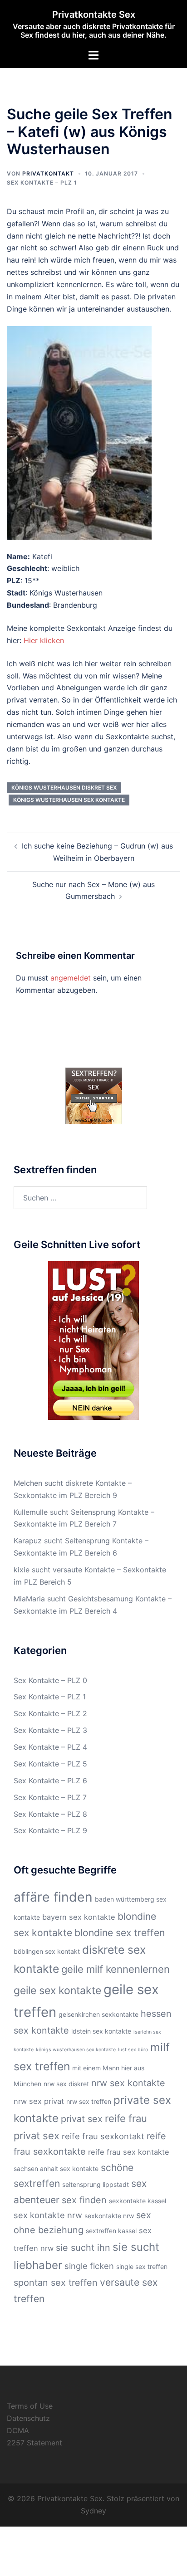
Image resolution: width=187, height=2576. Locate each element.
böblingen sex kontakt (47, 1951)
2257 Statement (34, 2443)
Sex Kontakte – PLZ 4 (50, 1747)
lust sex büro (133, 2050)
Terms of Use (30, 2406)
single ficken (89, 2266)
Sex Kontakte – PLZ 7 (50, 1797)
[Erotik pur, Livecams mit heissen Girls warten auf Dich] (93, 1340)
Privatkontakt (48, 173)
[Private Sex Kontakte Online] (94, 1095)
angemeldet (71, 978)
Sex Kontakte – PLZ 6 (50, 1781)
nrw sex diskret (66, 2084)
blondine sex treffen (120, 1933)
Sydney (93, 2511)
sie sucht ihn (83, 2248)
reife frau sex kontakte (129, 2152)
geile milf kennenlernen (116, 1969)
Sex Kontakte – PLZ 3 (50, 1730)
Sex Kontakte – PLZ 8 (50, 1814)
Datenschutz (28, 2418)
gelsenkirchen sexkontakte (98, 2014)
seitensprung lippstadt (96, 2184)
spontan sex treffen (56, 2283)
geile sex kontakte (57, 1991)
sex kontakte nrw (48, 2215)
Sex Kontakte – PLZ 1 (42, 183)
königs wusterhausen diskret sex (64, 788)
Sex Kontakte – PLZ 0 (50, 1680)
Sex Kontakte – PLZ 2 (50, 1713)
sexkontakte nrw (109, 2216)
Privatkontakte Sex (94, 15)
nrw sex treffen (89, 2101)
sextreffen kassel (111, 2231)
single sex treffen (142, 2266)
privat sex (82, 2119)
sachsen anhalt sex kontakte (56, 2169)
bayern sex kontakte (79, 1917)
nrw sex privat (39, 2101)
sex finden (84, 2200)
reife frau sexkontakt (103, 2136)
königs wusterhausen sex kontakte (69, 800)
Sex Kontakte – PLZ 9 (50, 1830)
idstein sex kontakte (101, 2031)
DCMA (18, 2430)
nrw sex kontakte (128, 2083)
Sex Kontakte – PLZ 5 (50, 1764)
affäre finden (53, 1897)
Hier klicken (44, 640)
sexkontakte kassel (138, 2201)
